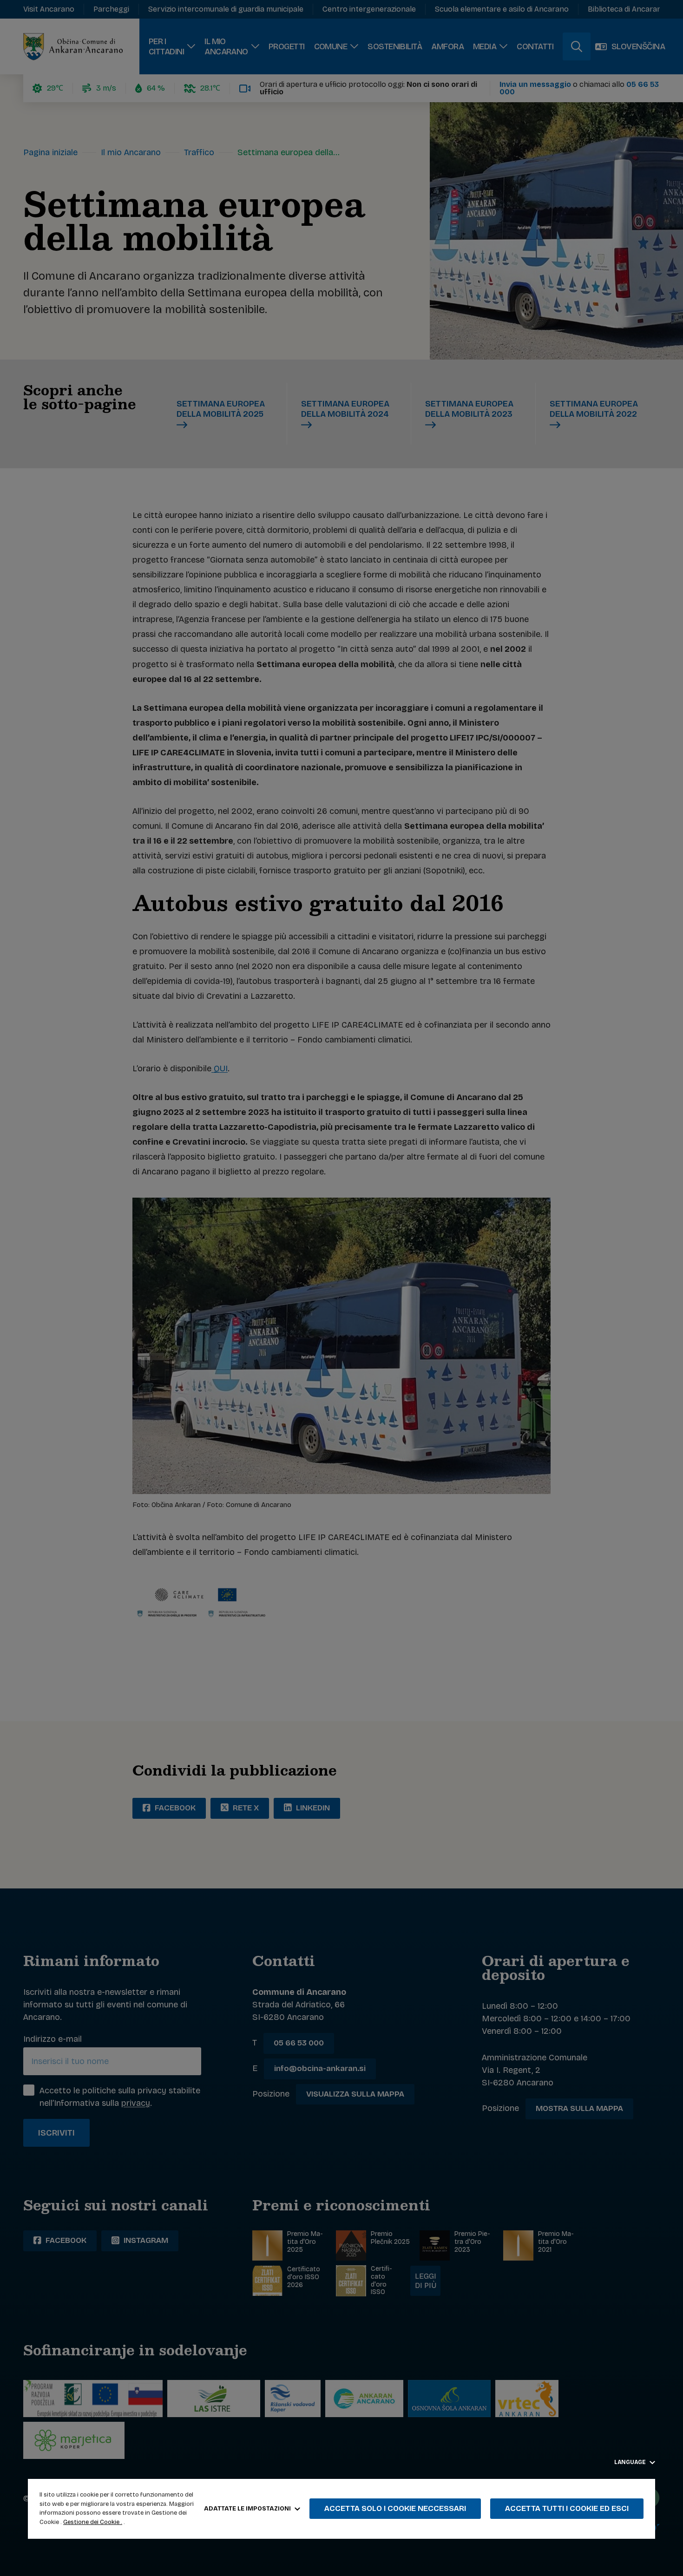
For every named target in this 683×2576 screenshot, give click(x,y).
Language (631, 2462)
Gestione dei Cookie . (93, 2522)
